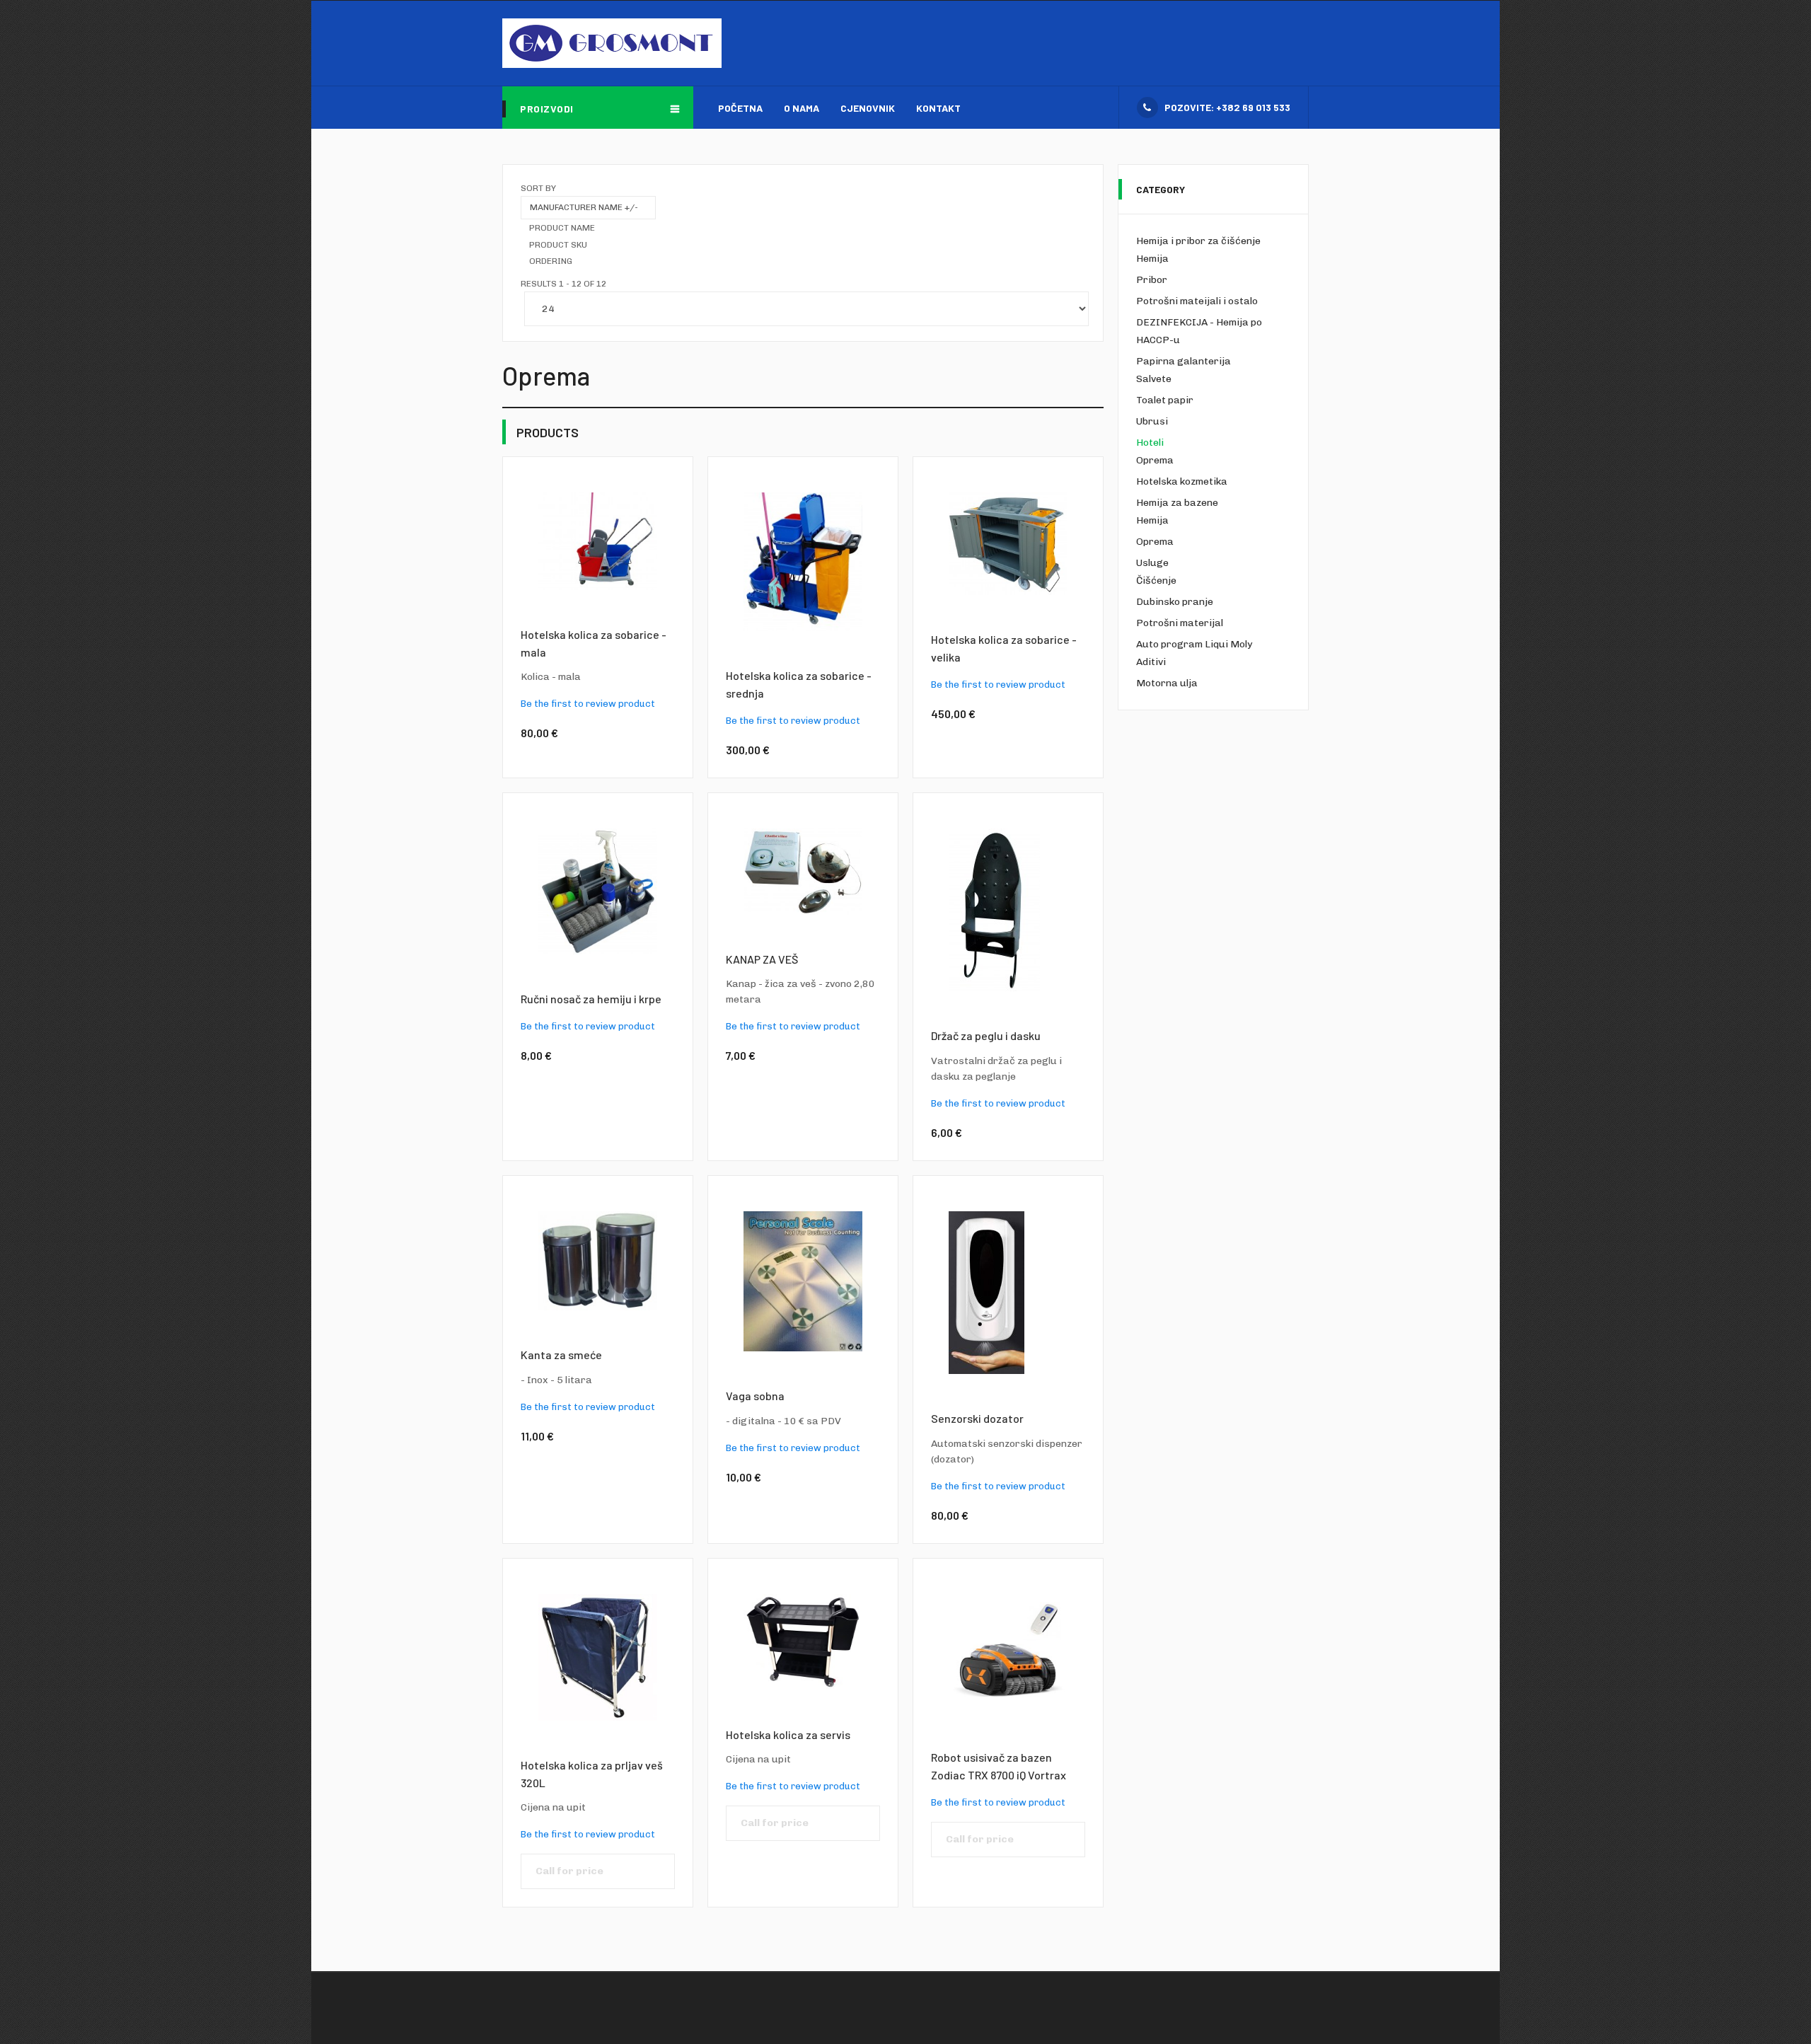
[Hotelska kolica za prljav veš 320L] (598, 1657)
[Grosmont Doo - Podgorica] (612, 43)
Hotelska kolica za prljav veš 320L (592, 1774)
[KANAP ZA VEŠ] (803, 871)
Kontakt (938, 108)
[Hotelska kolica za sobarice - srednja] (803, 561)
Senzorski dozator (977, 1418)
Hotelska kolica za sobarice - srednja (799, 684)
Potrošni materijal (1180, 623)
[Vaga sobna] (803, 1281)
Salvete (1154, 379)
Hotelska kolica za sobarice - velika (1004, 648)
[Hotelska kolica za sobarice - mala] (598, 540)
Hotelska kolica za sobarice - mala (594, 643)
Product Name (562, 228)
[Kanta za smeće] (598, 1260)
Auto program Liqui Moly (1194, 644)
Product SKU (558, 245)
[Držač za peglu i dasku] (994, 910)
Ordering (551, 261)
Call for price (569, 1871)
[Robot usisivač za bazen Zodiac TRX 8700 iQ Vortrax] (1008, 1653)
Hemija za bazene (1177, 503)
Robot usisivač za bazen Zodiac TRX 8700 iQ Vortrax (999, 1766)
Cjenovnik (868, 108)
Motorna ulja (1167, 683)
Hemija (1152, 259)
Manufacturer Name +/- (584, 207)
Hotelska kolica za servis (788, 1734)
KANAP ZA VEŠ (762, 959)
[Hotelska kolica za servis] (803, 1642)
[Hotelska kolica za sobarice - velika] (1008, 543)
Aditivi (1151, 662)
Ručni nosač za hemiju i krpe (591, 999)
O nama (802, 108)
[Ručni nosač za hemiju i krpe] (598, 891)
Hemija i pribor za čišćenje (1198, 241)
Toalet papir (1165, 400)
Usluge (1152, 563)
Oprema (1155, 460)
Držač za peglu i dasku (986, 1035)
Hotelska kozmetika (1182, 481)
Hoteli (1150, 443)
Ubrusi (1152, 421)
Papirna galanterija (1184, 361)
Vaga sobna (755, 1396)
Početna (740, 108)
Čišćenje (1156, 581)
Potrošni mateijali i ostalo (1197, 301)
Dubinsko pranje (1175, 602)
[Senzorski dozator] (986, 1292)
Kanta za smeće (561, 1355)
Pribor (1152, 280)
